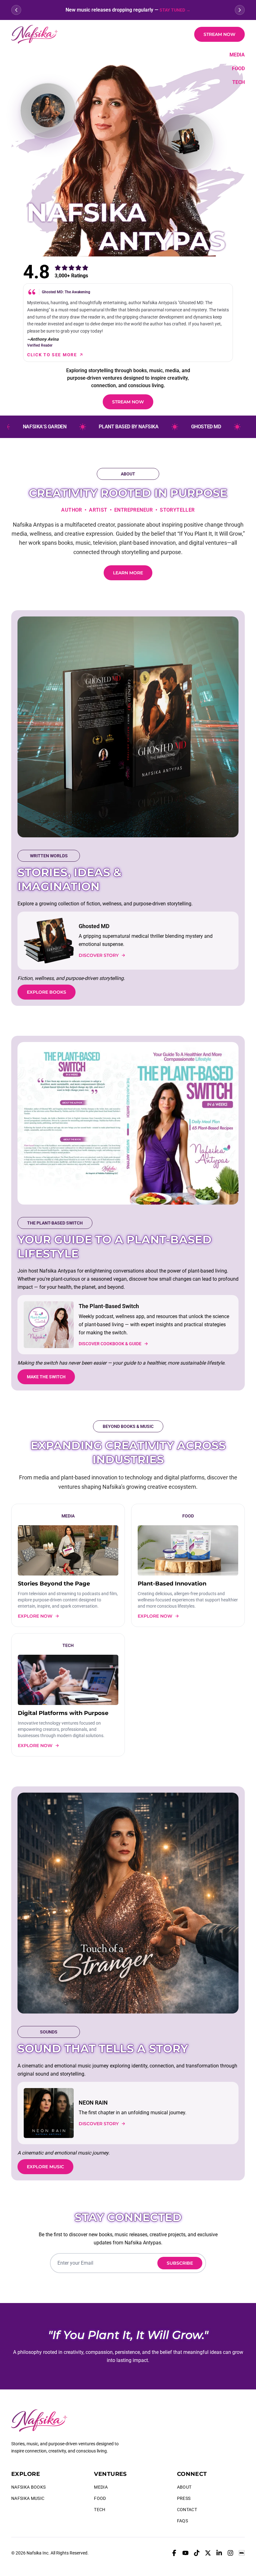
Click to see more (52, 355)
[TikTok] (197, 2553)
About (184, 2487)
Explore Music (45, 2167)
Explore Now (35, 1616)
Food (238, 68)
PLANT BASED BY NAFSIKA (103, 427)
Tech (239, 82)
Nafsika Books (29, 2487)
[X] (208, 2553)
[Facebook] (174, 2553)
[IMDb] (242, 2553)
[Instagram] (230, 2553)
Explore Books (47, 992)
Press (184, 2498)
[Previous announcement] (16, 10)
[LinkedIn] (219, 2553)
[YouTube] (185, 2553)
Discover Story (99, 955)
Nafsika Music (28, 2498)
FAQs (182, 2521)
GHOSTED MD (181, 427)
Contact (187, 2510)
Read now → (184, 10)
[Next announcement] (240, 10)
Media (237, 55)
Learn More (128, 573)
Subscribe (180, 2263)
